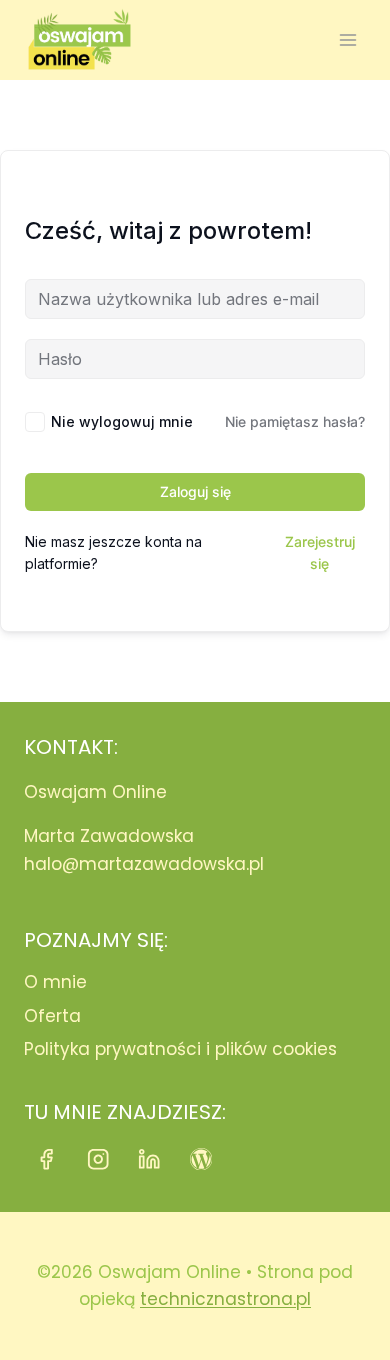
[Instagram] (98, 1159)
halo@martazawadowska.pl (144, 864)
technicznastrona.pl (225, 1299)
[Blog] (201, 1159)
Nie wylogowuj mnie (122, 421)
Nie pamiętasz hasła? (295, 421)
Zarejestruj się (320, 552)
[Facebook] (46, 1159)
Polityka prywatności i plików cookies (180, 1049)
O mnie (55, 982)
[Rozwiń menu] (347, 39)
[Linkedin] (149, 1159)
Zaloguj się (195, 491)
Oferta (52, 1016)
